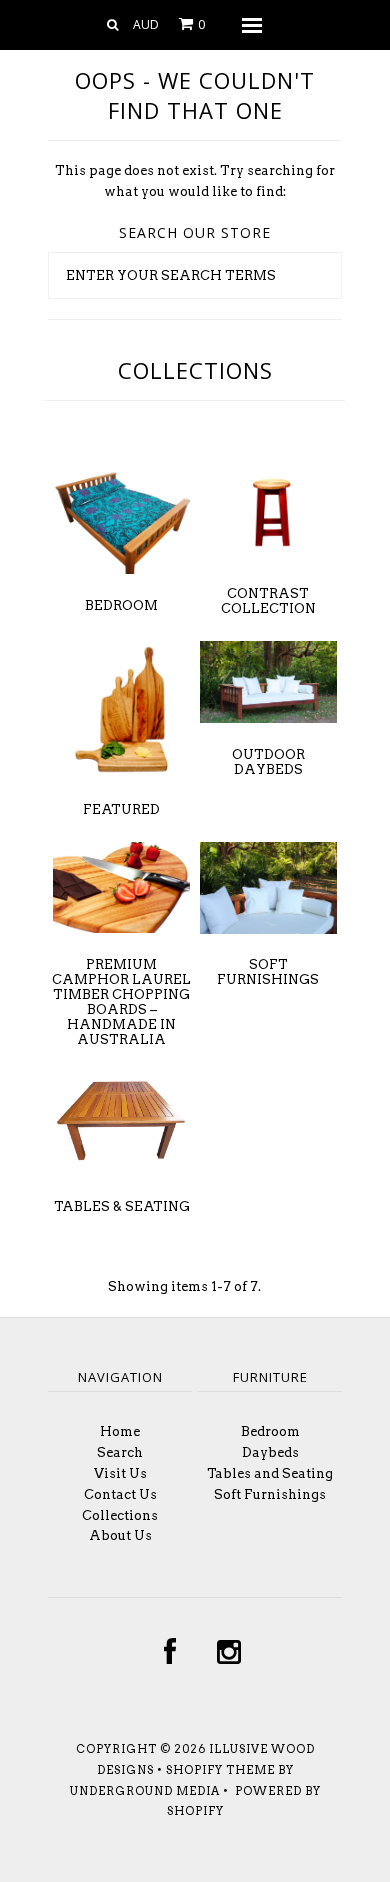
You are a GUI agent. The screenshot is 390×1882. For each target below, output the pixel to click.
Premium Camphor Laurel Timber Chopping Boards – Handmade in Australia (121, 1002)
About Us (120, 1535)
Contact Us (120, 1494)
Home (120, 1431)
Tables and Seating (270, 1473)
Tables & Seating (122, 1206)
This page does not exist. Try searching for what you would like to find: (195, 181)
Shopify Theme (220, 1770)
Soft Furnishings (268, 972)
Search (120, 1452)
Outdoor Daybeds (268, 762)
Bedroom (121, 605)
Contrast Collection (268, 601)
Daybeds (270, 1452)
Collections (120, 1515)
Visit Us (120, 1473)
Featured (121, 809)
